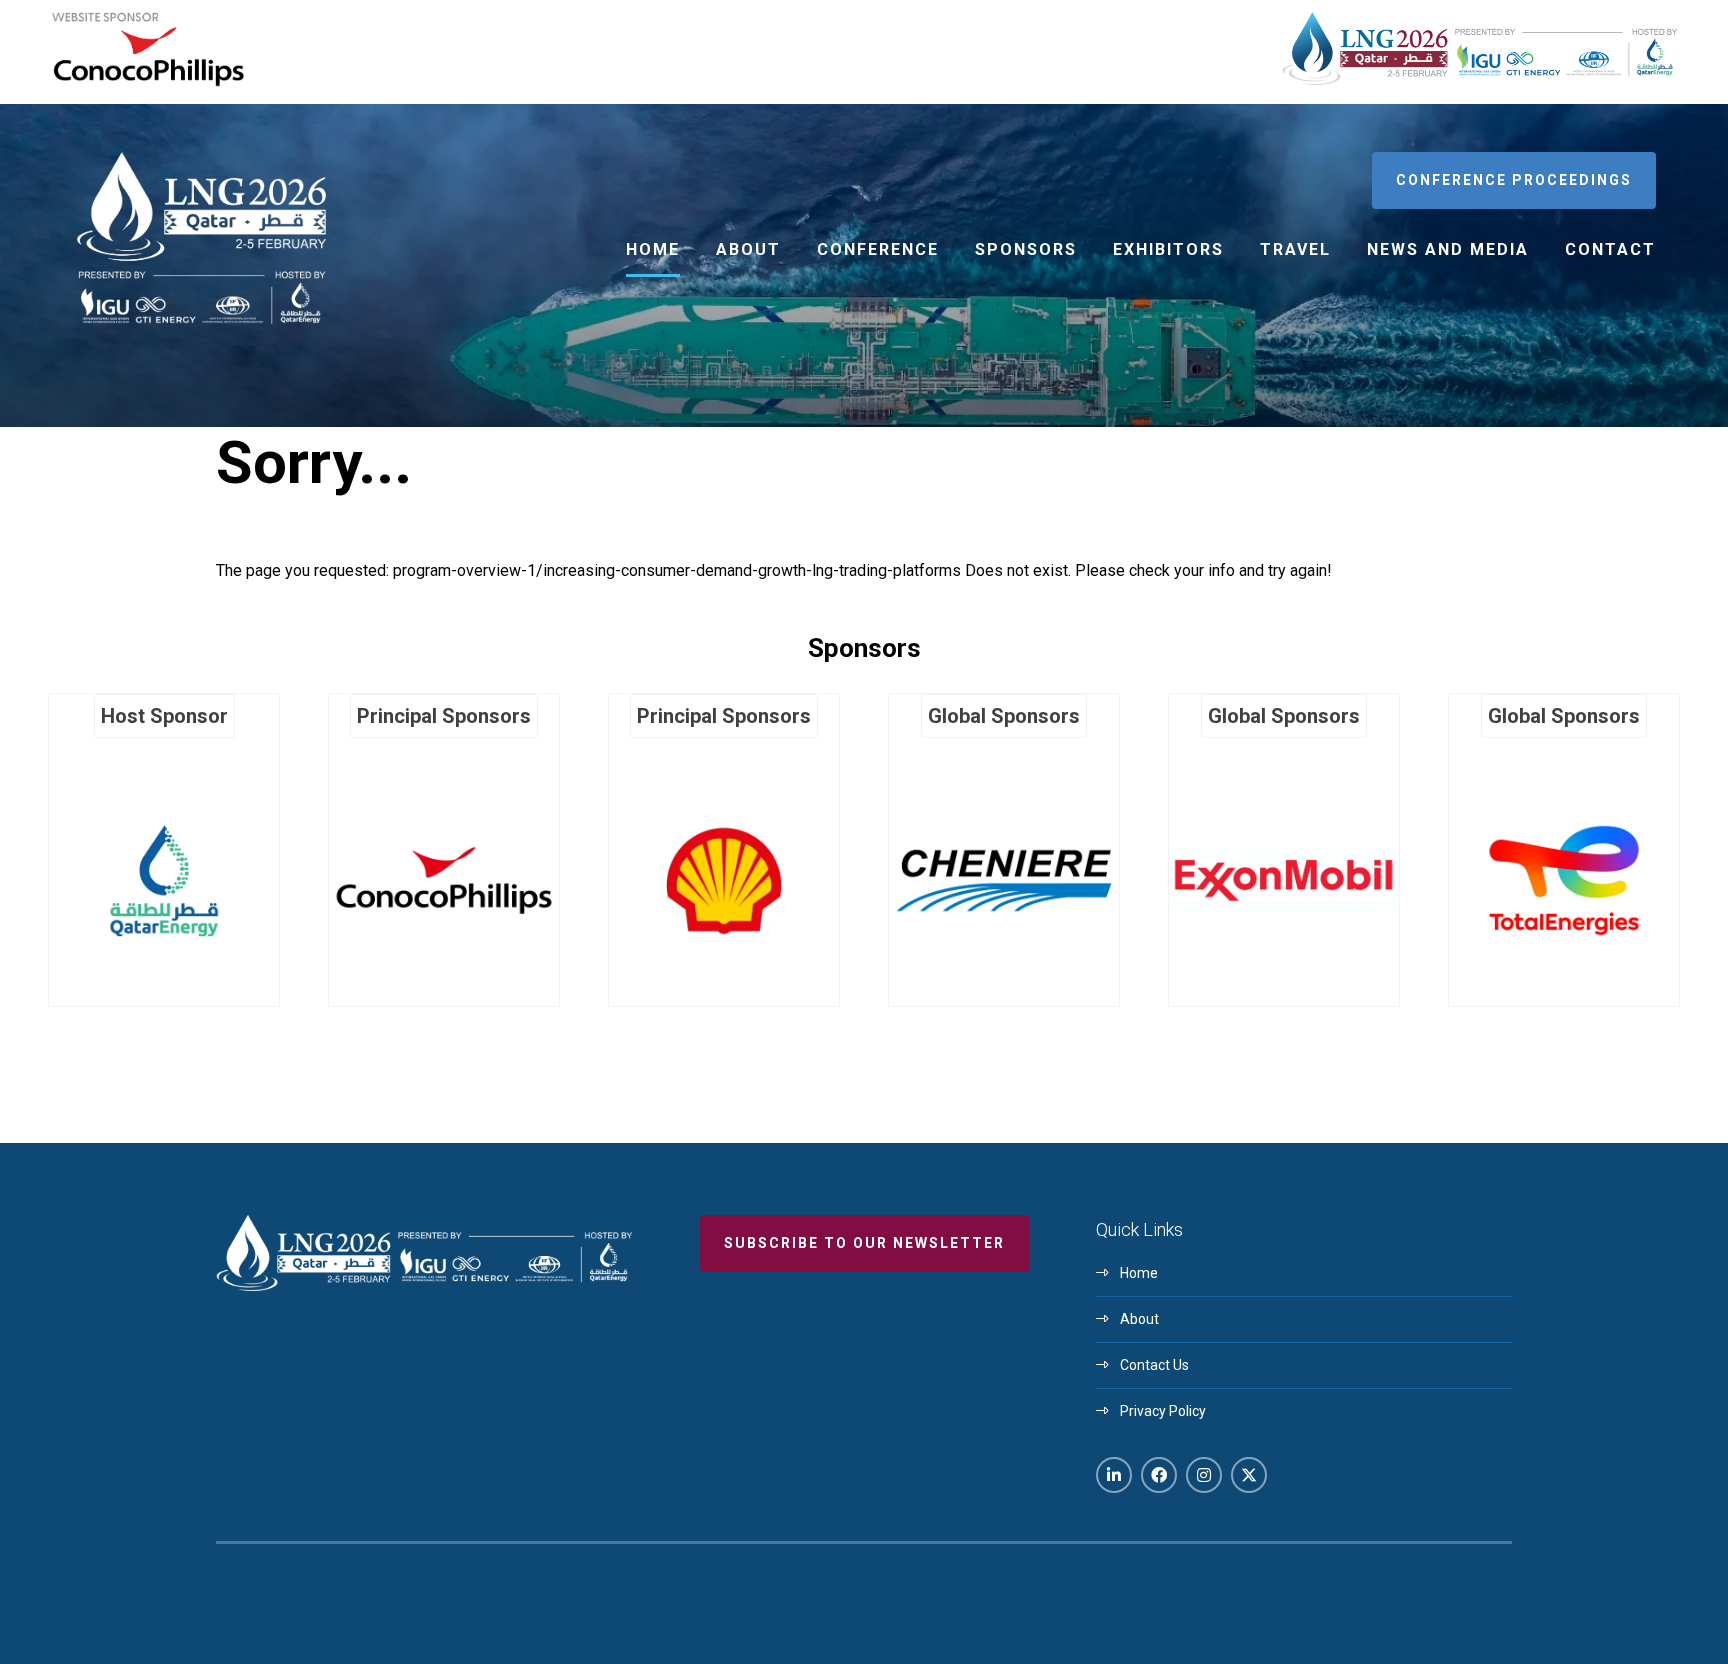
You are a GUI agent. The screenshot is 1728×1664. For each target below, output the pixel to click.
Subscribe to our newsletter (864, 1243)
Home (653, 249)
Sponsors (1026, 249)
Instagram (1204, 1475)
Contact (1610, 249)
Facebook (1159, 1475)
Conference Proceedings (1514, 180)
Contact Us (1154, 1365)
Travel (1295, 249)
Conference (878, 249)
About (748, 249)
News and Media (1448, 249)
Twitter (1249, 1475)
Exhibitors (1168, 249)
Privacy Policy (1163, 1411)
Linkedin (1114, 1475)
